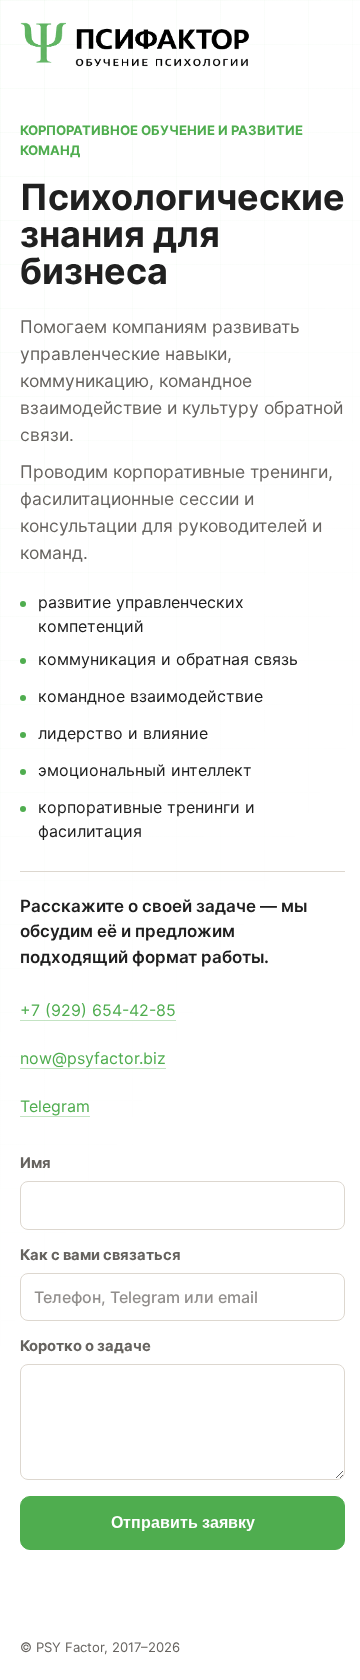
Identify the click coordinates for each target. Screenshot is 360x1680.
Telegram (55, 1106)
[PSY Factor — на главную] (135, 44)
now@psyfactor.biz (93, 1058)
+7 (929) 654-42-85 (98, 1010)
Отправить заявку (183, 1522)
